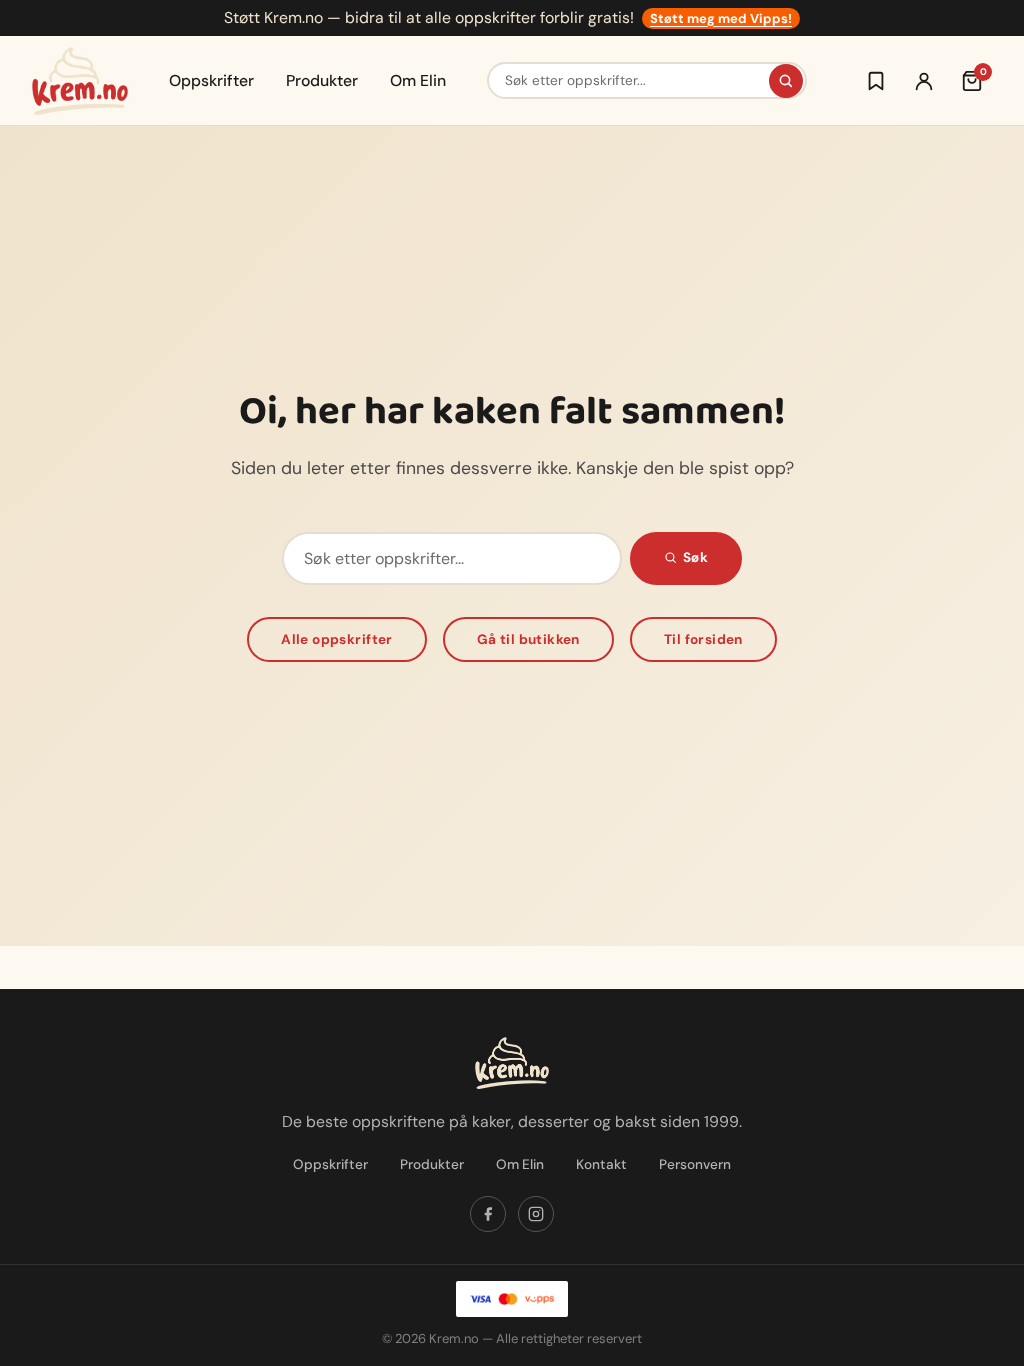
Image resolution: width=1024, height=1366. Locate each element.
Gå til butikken (528, 639)
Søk (695, 557)
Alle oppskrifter (337, 639)
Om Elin (418, 80)
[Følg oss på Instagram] (536, 1214)
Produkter (322, 80)
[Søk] (786, 81)
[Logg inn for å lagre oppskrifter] (876, 81)
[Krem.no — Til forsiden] (80, 81)
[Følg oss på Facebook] (488, 1214)
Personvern (695, 1164)
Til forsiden (703, 639)
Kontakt (601, 1164)
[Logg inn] (924, 81)
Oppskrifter (211, 80)
